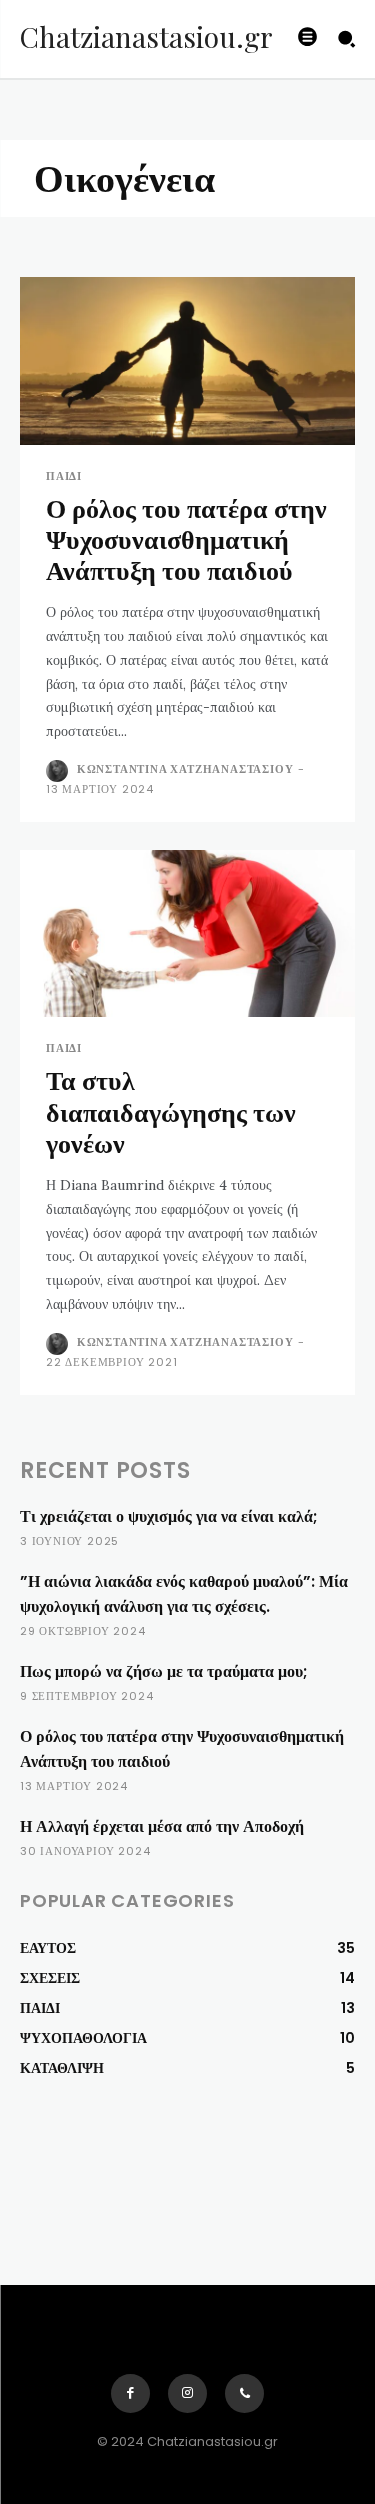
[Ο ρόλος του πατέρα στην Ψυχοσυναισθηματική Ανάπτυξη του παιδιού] (187, 361)
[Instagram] (187, 2393)
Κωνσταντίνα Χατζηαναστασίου (185, 769)
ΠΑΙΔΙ (64, 476)
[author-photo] (59, 771)
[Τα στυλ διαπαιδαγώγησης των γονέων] (187, 934)
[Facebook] (130, 2393)
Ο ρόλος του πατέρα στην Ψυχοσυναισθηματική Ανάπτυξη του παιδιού (186, 540)
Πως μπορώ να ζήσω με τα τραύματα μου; (164, 1671)
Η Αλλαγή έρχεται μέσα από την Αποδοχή (162, 1826)
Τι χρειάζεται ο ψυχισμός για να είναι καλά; (169, 1516)
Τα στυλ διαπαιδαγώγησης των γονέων (171, 1112)
